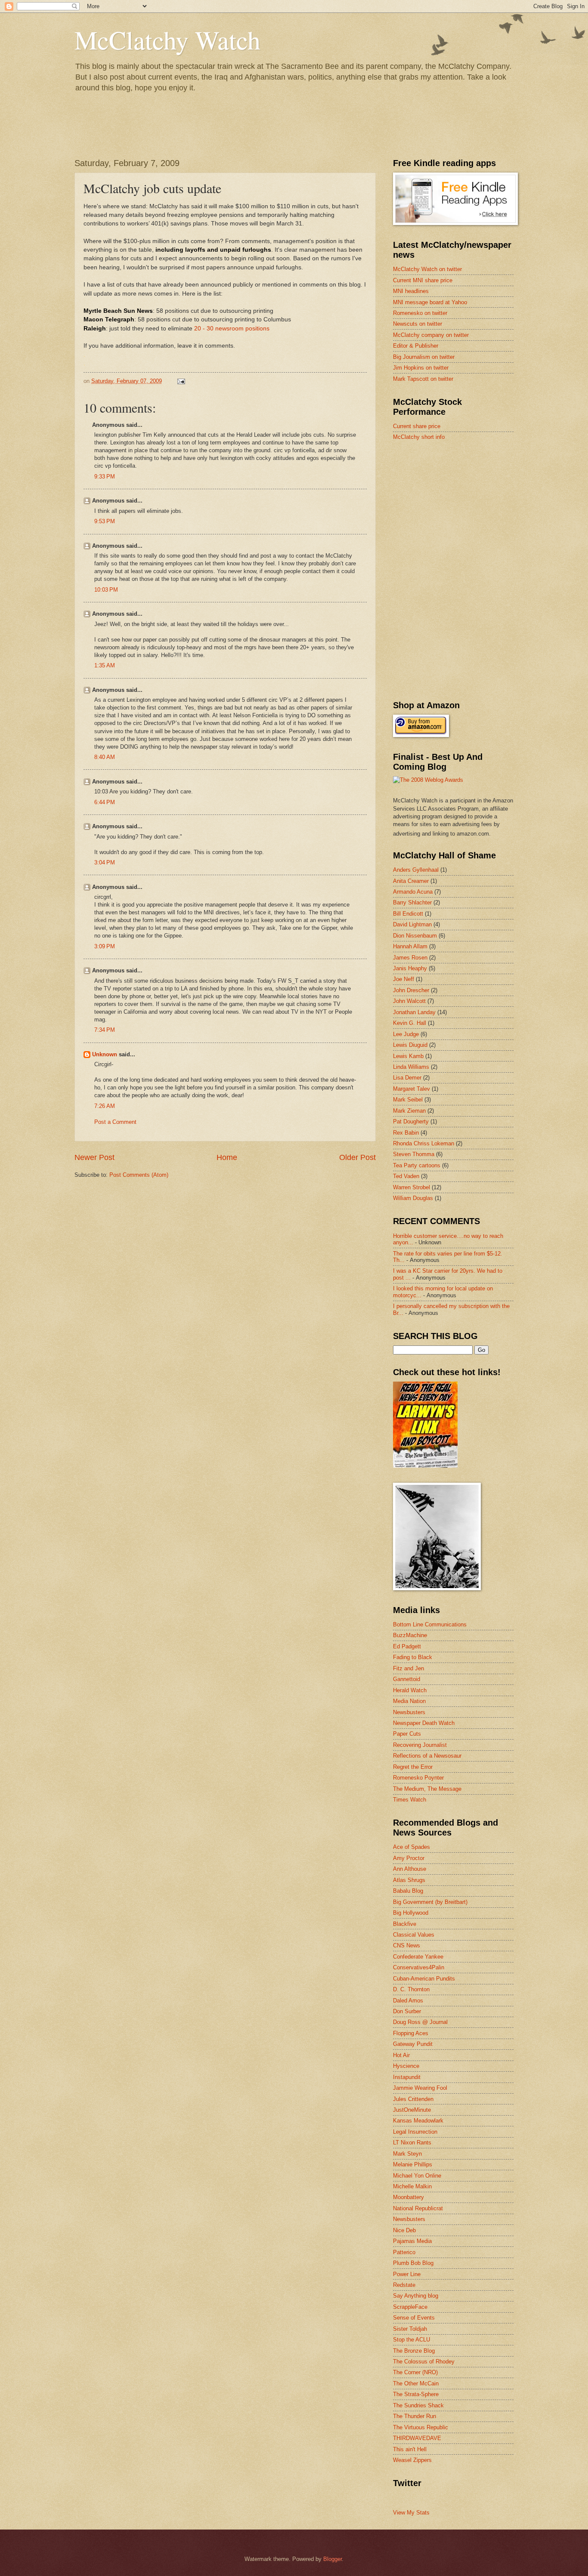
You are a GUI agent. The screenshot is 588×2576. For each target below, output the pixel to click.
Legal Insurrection (415, 2132)
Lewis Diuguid (410, 1045)
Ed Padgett (407, 1646)
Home (227, 1157)
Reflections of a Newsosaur (427, 1756)
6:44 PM (105, 802)
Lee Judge (406, 1034)
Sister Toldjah (410, 2329)
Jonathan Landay (414, 1012)
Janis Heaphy (410, 968)
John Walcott (409, 1001)
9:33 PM (105, 477)
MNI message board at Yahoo (430, 302)
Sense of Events (414, 2318)
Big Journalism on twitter (424, 357)
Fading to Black (413, 1657)
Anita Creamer (411, 881)
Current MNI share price (423, 280)
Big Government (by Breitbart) (430, 1902)
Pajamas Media (412, 2241)
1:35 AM (105, 665)
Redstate (404, 2285)
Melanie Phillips (413, 2164)
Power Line (407, 2274)
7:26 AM (105, 1106)
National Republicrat (418, 2208)
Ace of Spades (412, 1847)
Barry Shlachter (412, 902)
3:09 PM (105, 946)
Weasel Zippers (412, 2460)
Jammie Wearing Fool (420, 2088)
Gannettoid (407, 1679)
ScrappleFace (410, 2307)
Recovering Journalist (420, 1745)
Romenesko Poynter (418, 1778)
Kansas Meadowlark (418, 2121)
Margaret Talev (412, 1089)
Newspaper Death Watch (424, 1723)
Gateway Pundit (413, 2044)
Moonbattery (409, 2197)
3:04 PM (105, 862)
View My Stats (411, 2513)
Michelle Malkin (412, 2186)
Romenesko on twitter (420, 313)
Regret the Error (413, 1767)
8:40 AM (105, 757)
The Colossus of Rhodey (424, 2362)
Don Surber (407, 2011)
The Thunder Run (415, 2416)
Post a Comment (115, 1122)
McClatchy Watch (167, 40)
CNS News (407, 1945)
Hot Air (401, 2055)
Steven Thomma (414, 1154)
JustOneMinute (412, 2110)
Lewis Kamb (408, 1056)
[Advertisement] (458, 509)
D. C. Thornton (411, 1989)
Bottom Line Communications (430, 1624)
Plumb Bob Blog (413, 2263)
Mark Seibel (408, 1100)
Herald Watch (410, 1690)
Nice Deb (404, 2230)
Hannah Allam (410, 946)
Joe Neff (404, 979)
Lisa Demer (407, 1078)
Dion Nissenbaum (415, 936)
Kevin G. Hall (410, 1023)
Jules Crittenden (413, 2099)
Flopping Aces (411, 2033)
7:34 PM (105, 1030)
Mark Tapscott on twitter (423, 379)
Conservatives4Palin (419, 1967)
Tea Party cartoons (417, 1165)
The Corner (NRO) (415, 2372)
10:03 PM (106, 590)
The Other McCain (416, 2383)
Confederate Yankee (418, 1957)
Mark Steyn (407, 2154)
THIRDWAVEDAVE (417, 2438)
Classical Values (414, 1935)
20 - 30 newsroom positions (232, 329)
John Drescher (411, 990)
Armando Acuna (413, 892)
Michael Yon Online (417, 2176)
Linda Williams (411, 1067)
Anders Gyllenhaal (416, 870)
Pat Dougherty (411, 1121)
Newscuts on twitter (418, 324)
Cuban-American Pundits (424, 1979)
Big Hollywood (411, 1913)
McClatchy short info (419, 437)
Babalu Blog (408, 1891)
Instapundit (407, 2077)
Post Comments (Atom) (139, 1175)
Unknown (105, 1054)
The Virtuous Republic (421, 2427)
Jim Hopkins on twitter (421, 368)
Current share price (417, 426)
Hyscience (406, 2066)
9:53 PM (105, 521)
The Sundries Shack (418, 2405)
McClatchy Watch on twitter (427, 269)
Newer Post (94, 1157)
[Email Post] (181, 381)
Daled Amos (408, 2001)
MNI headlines (411, 291)
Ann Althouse (410, 1869)
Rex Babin (406, 1133)
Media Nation (409, 1701)
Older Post (357, 1157)
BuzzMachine (410, 1635)
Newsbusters (409, 1712)
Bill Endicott (408, 914)
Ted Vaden (406, 1176)
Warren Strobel (412, 1187)
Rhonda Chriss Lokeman (424, 1143)
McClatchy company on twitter (431, 335)
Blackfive (405, 1924)
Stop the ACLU (412, 2340)
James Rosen (410, 958)
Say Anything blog (416, 2296)
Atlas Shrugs (409, 1880)
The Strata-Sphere (416, 2394)
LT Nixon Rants (412, 2143)
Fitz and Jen (409, 1668)
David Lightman (412, 924)
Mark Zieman (409, 1111)
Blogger (333, 2559)
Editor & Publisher (416, 346)
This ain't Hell (410, 2449)
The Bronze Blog (414, 2351)
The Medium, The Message (427, 1789)
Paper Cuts (407, 1734)
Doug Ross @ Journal (420, 2022)
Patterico (404, 2252)
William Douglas (413, 1198)
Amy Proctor (409, 1858)
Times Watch (410, 1800)
